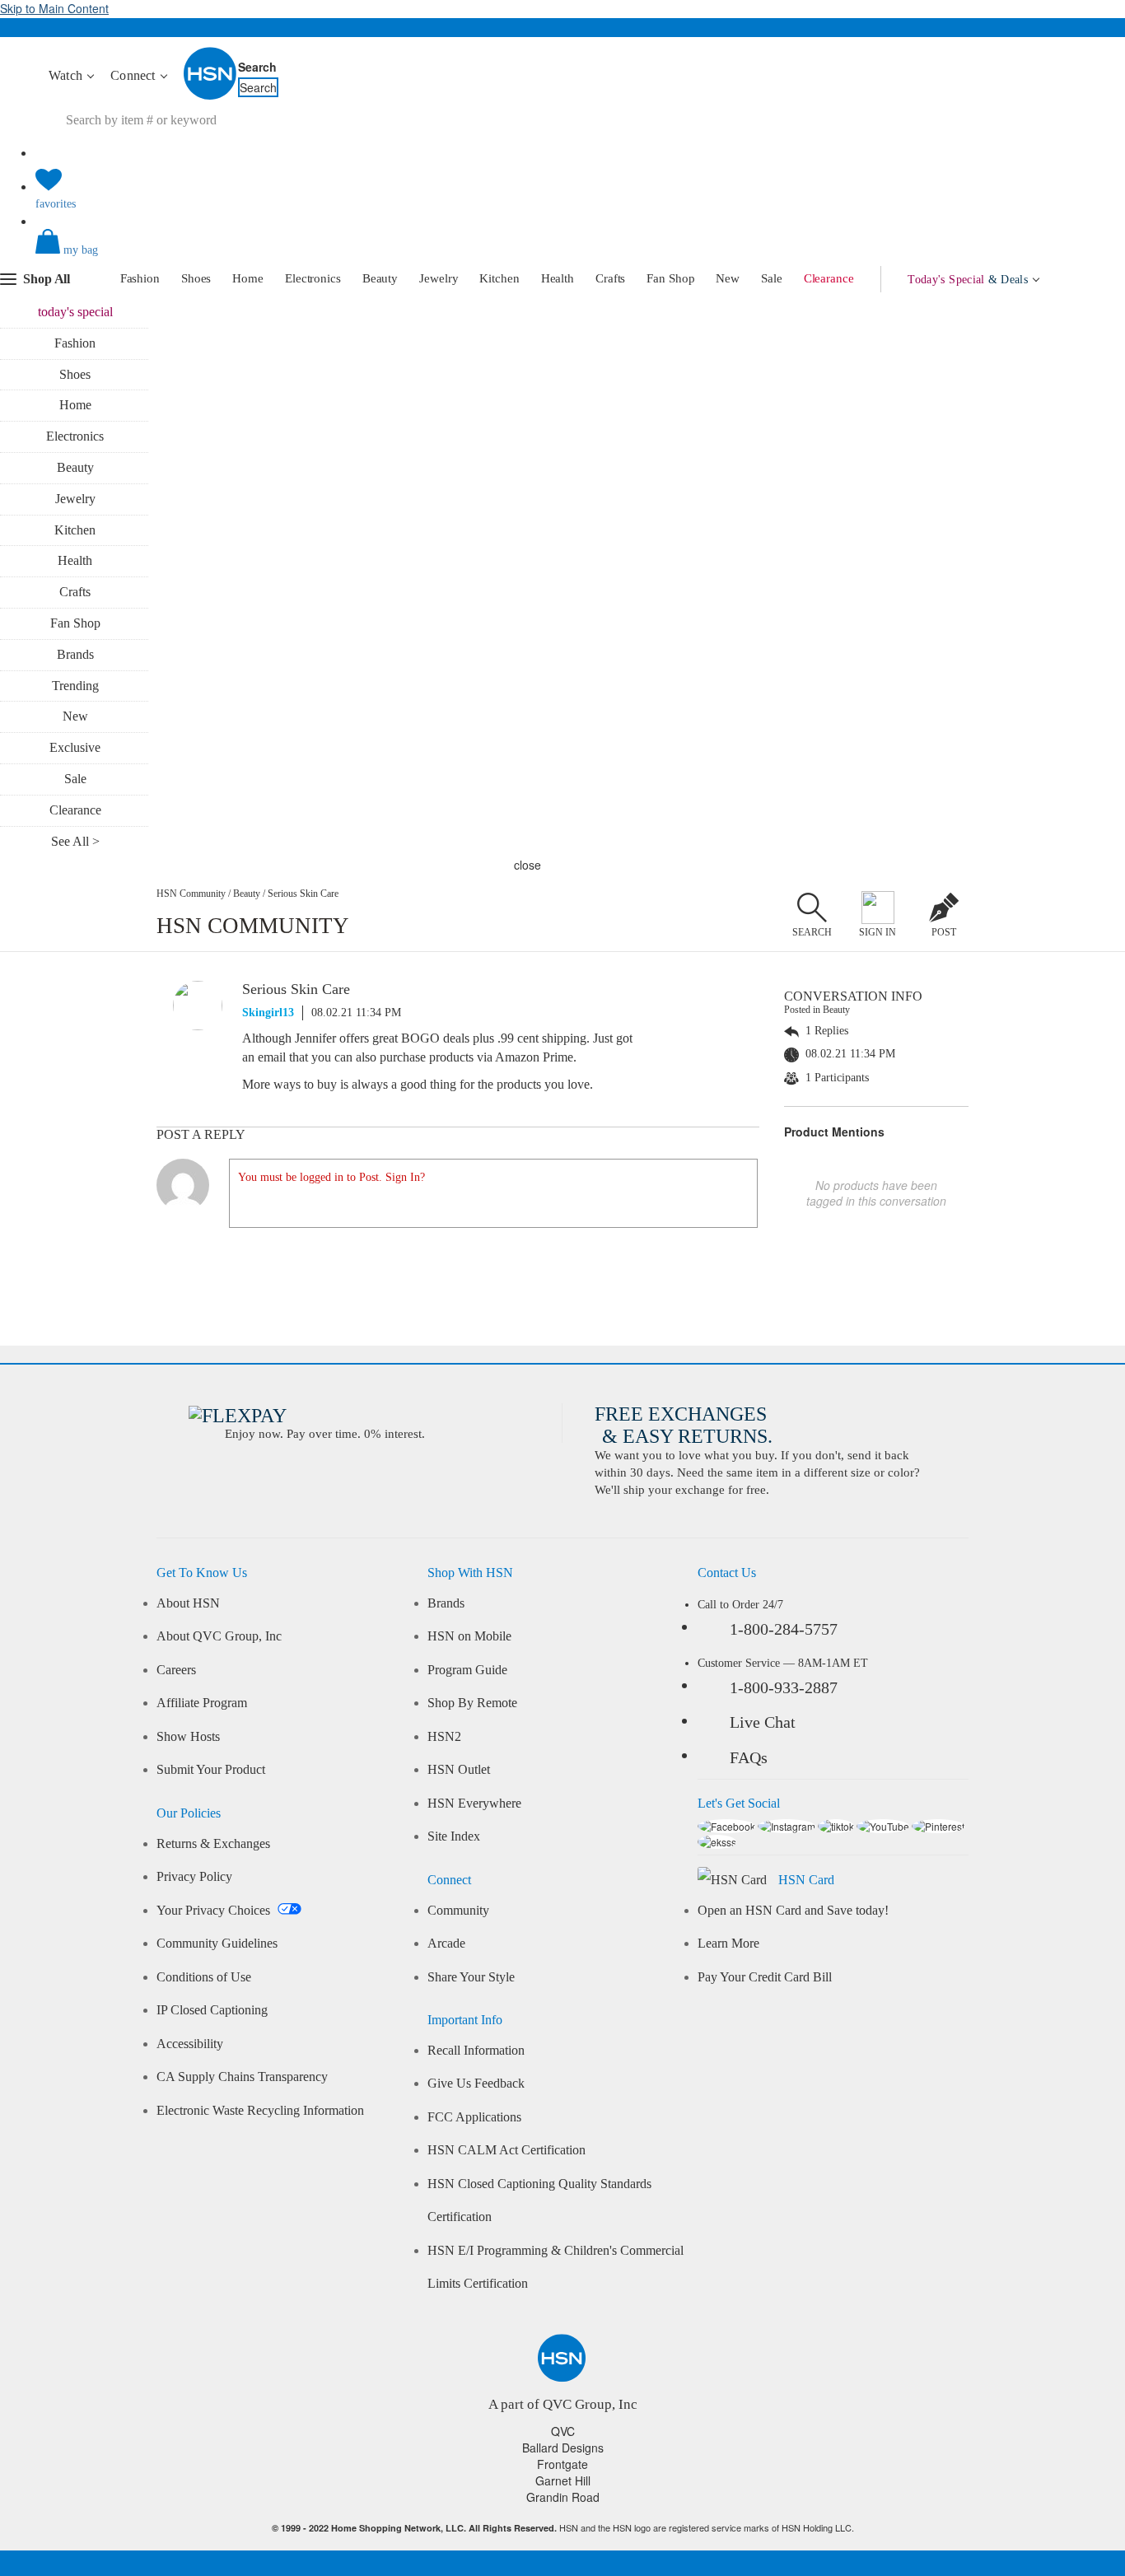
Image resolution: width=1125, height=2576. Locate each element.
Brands (75, 654)
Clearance (829, 278)
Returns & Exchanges (213, 1844)
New (728, 278)
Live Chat (763, 1722)
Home (248, 278)
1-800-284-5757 (784, 1629)
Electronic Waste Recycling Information (260, 2111)
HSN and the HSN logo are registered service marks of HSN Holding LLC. (563, 2528)
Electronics (313, 278)
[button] (562, 255)
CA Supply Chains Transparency (242, 2077)
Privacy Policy (194, 1877)
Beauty (380, 278)
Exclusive (75, 747)
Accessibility (190, 2044)
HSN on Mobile (469, 1636)
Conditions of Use (204, 1977)
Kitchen (499, 278)
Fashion (140, 278)
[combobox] (344, 120)
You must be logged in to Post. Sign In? (331, 1177)
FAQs (749, 1757)
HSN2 (444, 1737)
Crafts (610, 278)
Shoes (196, 278)
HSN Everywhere (474, 1804)
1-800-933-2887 (784, 1687)
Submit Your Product (211, 1770)
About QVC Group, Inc (219, 1636)
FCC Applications (474, 2117)
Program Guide (467, 1670)
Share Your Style (471, 1977)
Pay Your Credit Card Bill (765, 1977)
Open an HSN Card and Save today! (793, 1911)
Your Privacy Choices (215, 1911)
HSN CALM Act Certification (506, 2150)
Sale (772, 278)
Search (257, 67)
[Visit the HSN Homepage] (211, 96)
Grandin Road (563, 2497)
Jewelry (439, 278)
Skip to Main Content (54, 8)
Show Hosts (188, 1737)
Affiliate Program (202, 1703)
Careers (176, 1670)
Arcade (446, 1944)
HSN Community (191, 894)
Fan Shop (670, 278)
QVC (563, 2431)
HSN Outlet (459, 1770)
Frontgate (562, 2464)
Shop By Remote (472, 1703)
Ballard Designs (563, 2448)
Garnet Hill (563, 2480)
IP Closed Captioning (212, 2010)
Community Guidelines (217, 1944)
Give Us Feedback (476, 2084)
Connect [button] (135, 75)
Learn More (728, 1944)
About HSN (188, 1603)
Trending (75, 686)
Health (558, 278)
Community (458, 1911)
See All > (75, 841)
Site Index (454, 1836)
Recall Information (476, 2051)
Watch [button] (67, 75)
